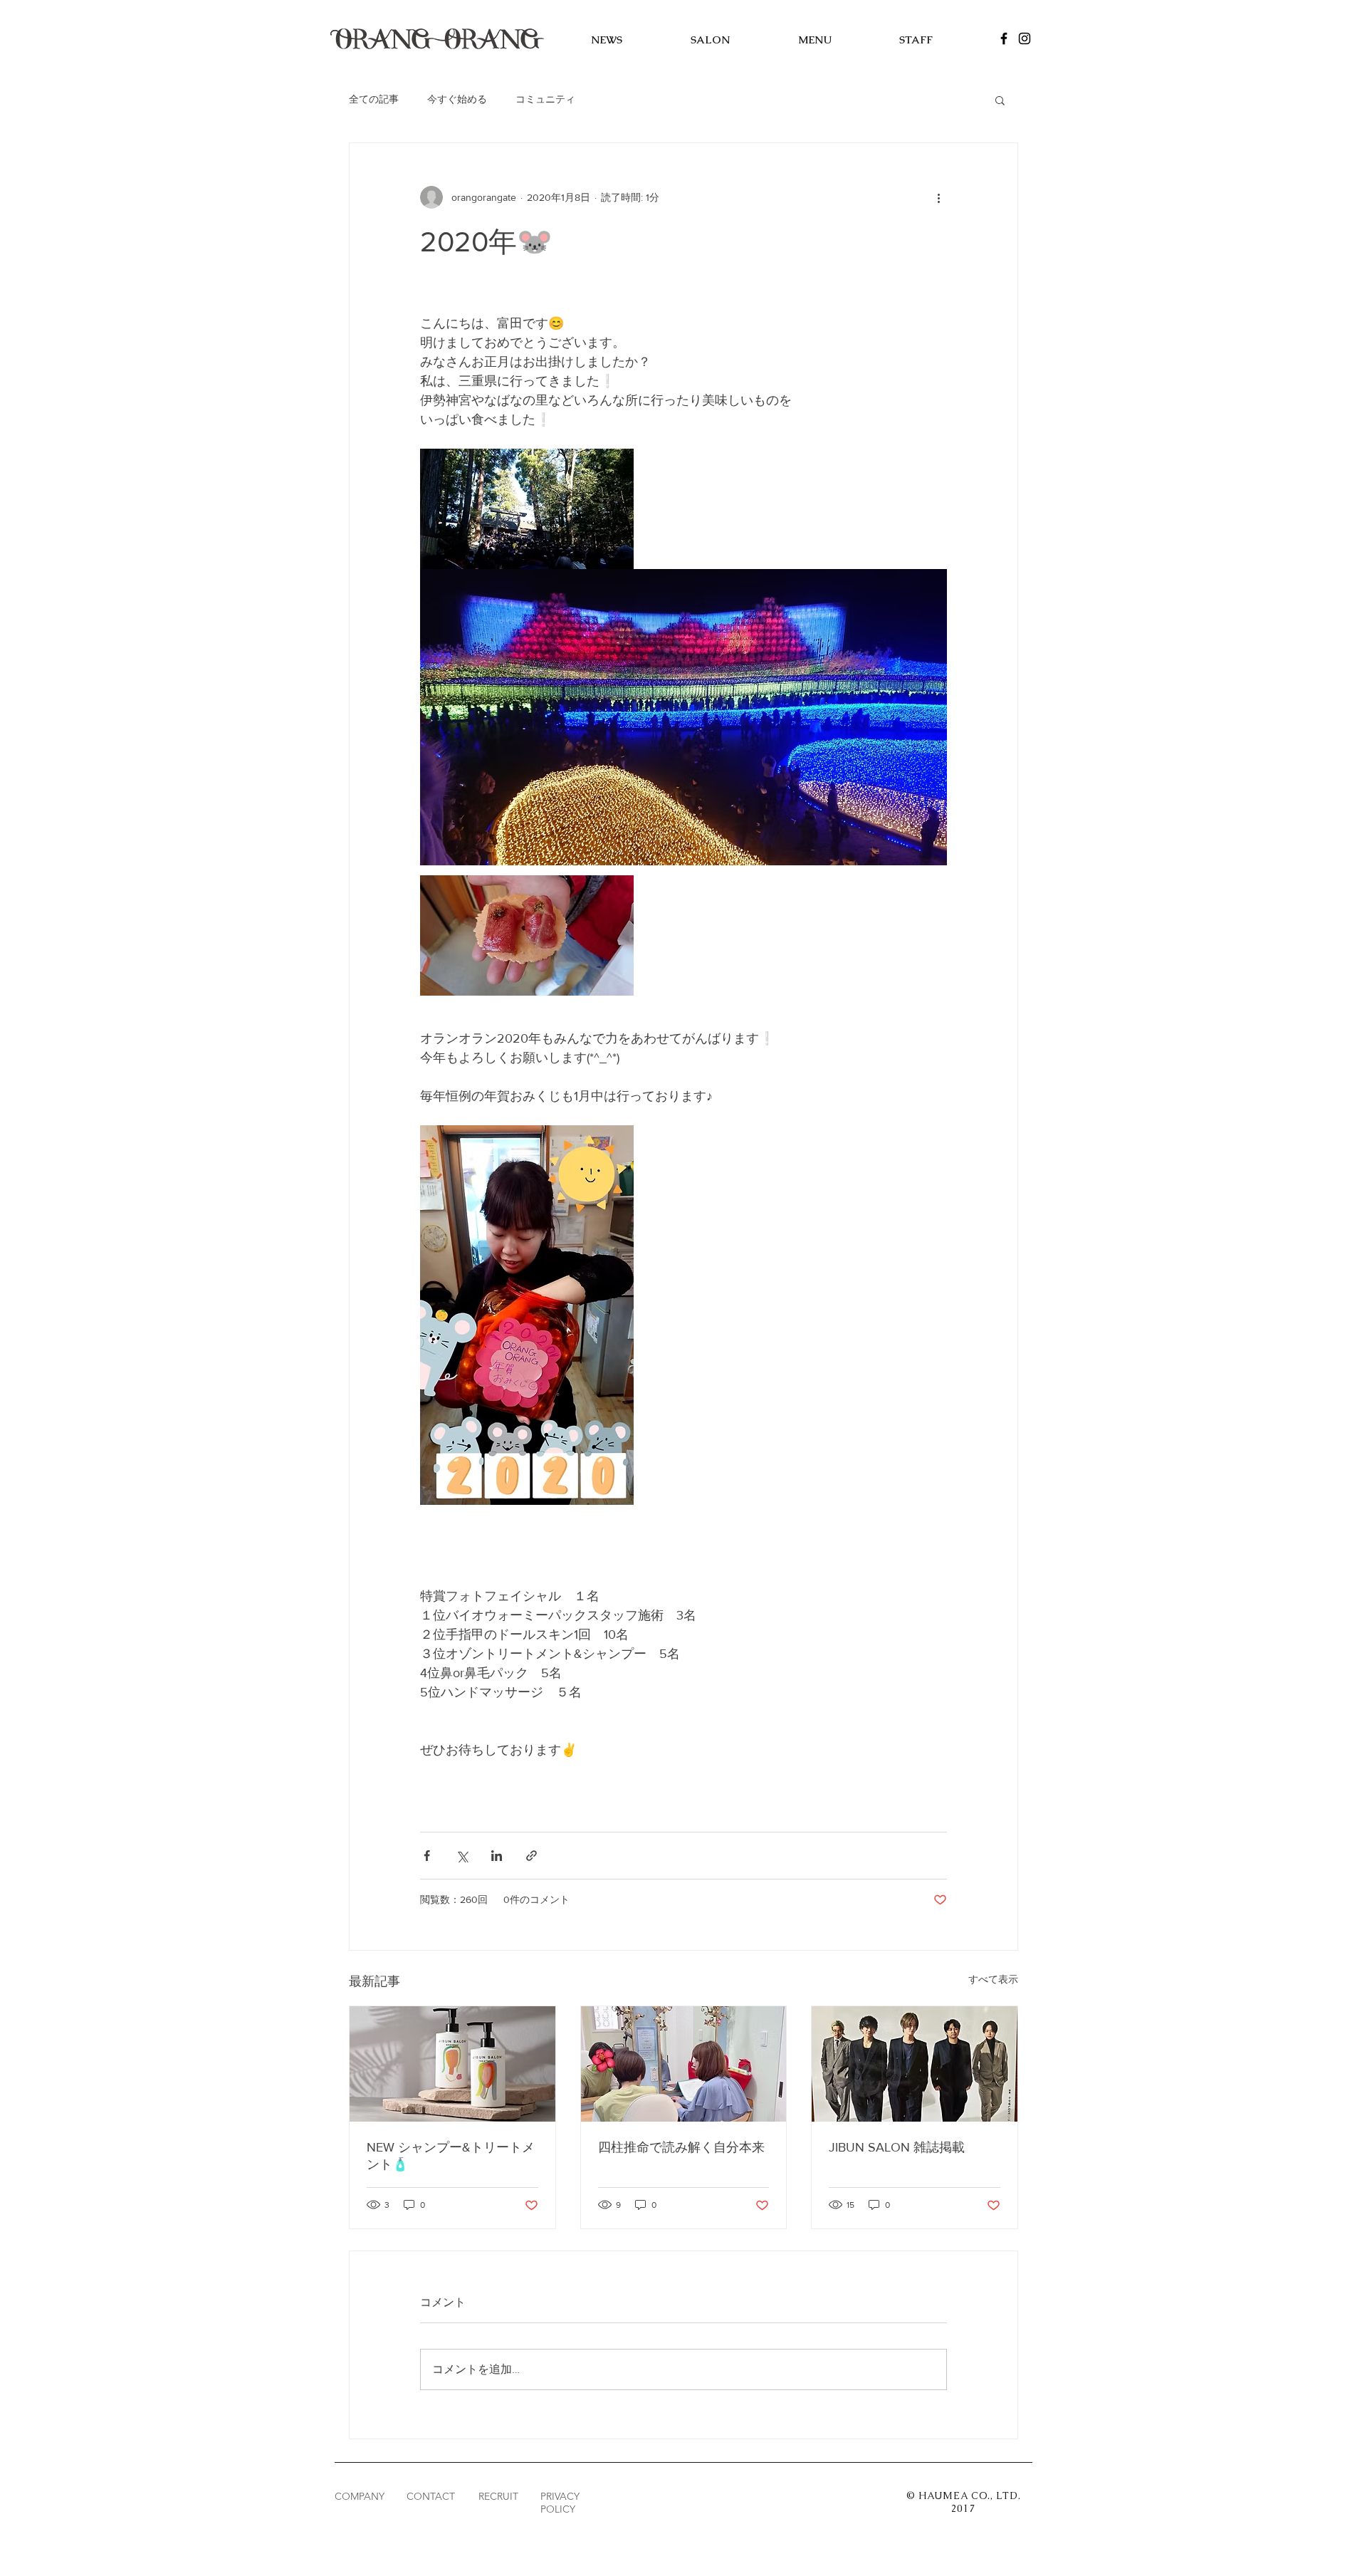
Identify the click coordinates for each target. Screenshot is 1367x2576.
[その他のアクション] (938, 197)
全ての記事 (374, 99)
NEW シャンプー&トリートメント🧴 (451, 2156)
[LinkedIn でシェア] (497, 1856)
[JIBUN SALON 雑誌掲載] (915, 2064)
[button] (1000, 100)
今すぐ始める (457, 99)
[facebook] (1004, 38)
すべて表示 (993, 1979)
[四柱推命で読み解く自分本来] (684, 2064)
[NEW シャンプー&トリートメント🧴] (452, 2064)
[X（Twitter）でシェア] (462, 1856)
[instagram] (1025, 38)
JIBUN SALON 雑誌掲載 (897, 2147)
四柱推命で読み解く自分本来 (681, 2147)
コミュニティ (545, 99)
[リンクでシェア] (531, 1856)
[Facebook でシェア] (427, 1856)
